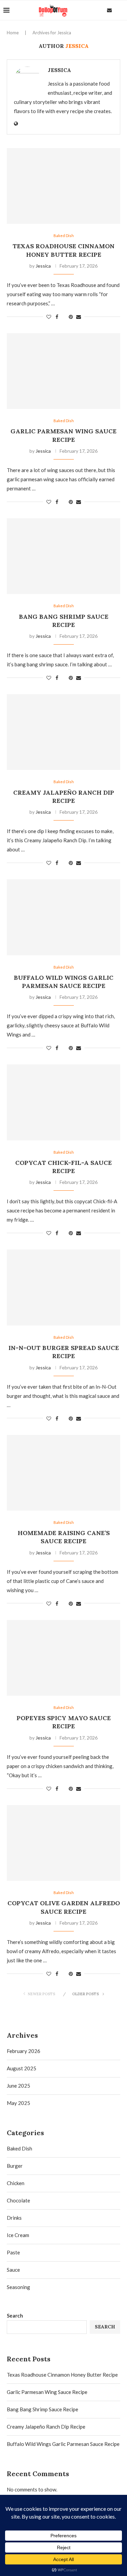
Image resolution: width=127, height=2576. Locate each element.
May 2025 (18, 2103)
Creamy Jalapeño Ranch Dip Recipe (64, 797)
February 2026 (24, 2051)
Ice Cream (18, 2235)
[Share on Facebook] (57, 317)
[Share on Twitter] (63, 317)
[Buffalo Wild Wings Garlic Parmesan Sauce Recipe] (63, 917)
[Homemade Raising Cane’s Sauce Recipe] (63, 1473)
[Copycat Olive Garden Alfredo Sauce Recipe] (63, 1843)
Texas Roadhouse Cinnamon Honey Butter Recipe (63, 250)
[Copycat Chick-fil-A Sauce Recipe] (63, 1102)
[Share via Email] (79, 317)
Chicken (16, 2183)
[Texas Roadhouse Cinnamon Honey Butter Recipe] (63, 186)
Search (15, 2316)
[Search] (120, 10)
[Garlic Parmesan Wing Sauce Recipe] (63, 371)
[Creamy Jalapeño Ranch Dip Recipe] (63, 732)
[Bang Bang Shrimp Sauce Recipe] (63, 556)
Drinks (14, 2218)
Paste (13, 2252)
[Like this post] (49, 317)
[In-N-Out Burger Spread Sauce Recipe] (63, 1287)
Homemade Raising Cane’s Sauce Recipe (64, 1537)
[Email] (109, 10)
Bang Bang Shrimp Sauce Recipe (64, 621)
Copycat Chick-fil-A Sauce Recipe (63, 1167)
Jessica (59, 70)
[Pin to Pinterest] (71, 317)
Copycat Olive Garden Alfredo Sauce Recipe (64, 1907)
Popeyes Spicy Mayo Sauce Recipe (64, 1722)
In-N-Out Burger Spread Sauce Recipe (64, 1352)
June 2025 (18, 2086)
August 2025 (22, 2068)
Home (13, 33)
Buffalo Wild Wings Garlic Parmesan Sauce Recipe (64, 982)
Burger (15, 2166)
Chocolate (18, 2200)
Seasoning (18, 2287)
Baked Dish (19, 2148)
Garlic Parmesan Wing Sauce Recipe (63, 435)
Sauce (13, 2270)
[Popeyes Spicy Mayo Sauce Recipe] (63, 1658)
